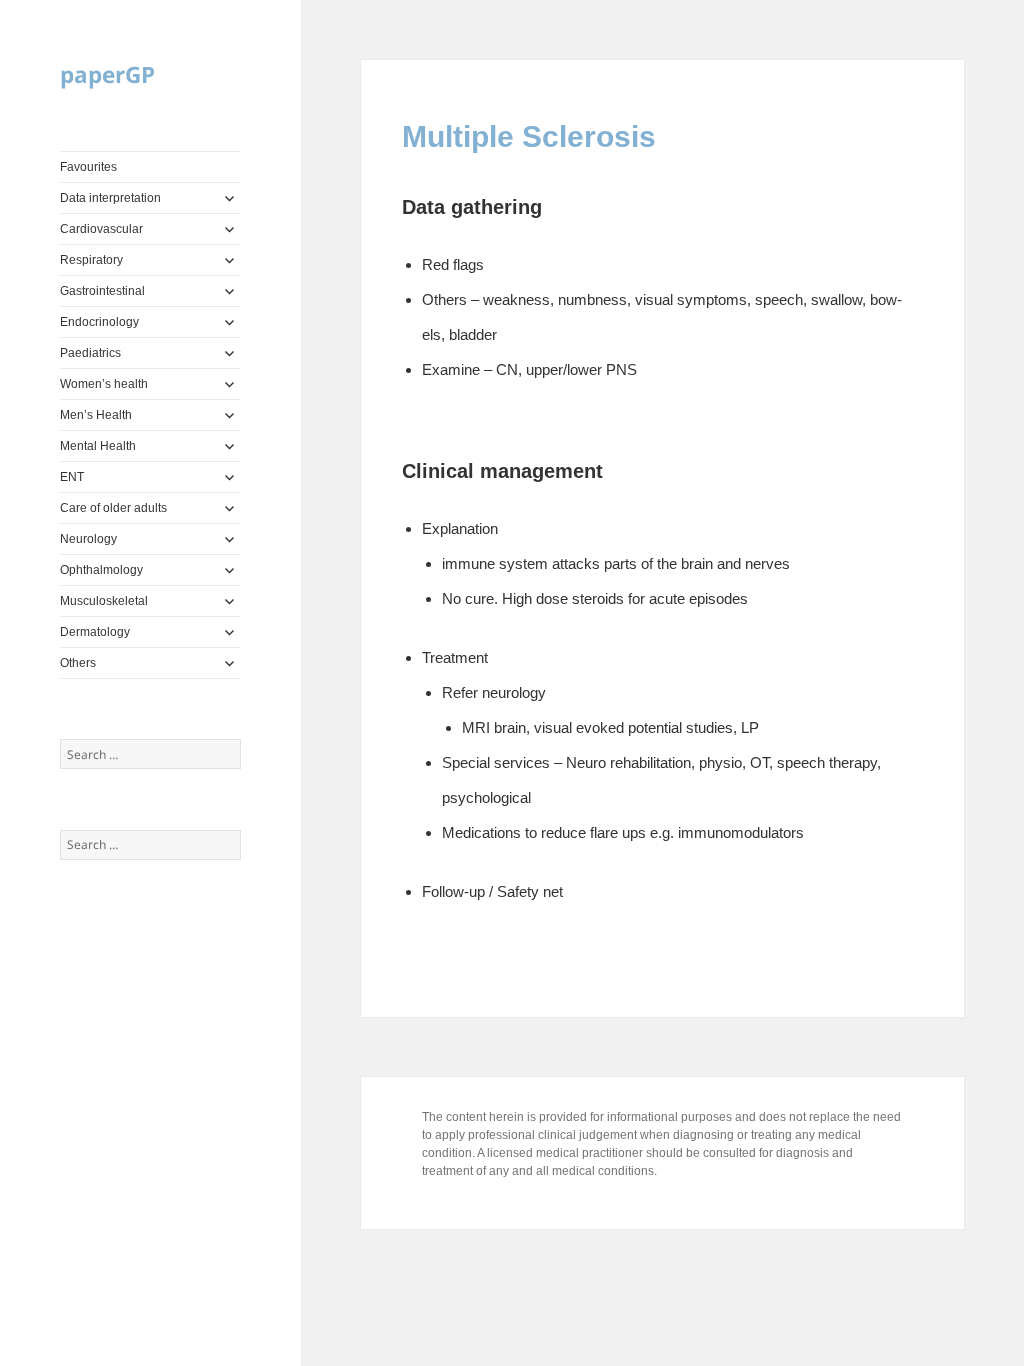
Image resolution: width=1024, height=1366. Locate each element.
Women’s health (104, 384)
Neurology (88, 539)
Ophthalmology (101, 570)
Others (78, 663)
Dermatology (95, 632)
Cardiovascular (101, 229)
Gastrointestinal (102, 291)
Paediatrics (90, 353)
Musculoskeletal (104, 601)
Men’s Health (96, 415)
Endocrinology (99, 322)
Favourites (88, 167)
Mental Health (98, 446)
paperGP (107, 74)
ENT (72, 477)
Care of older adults (113, 508)
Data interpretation (110, 198)
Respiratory (91, 260)
